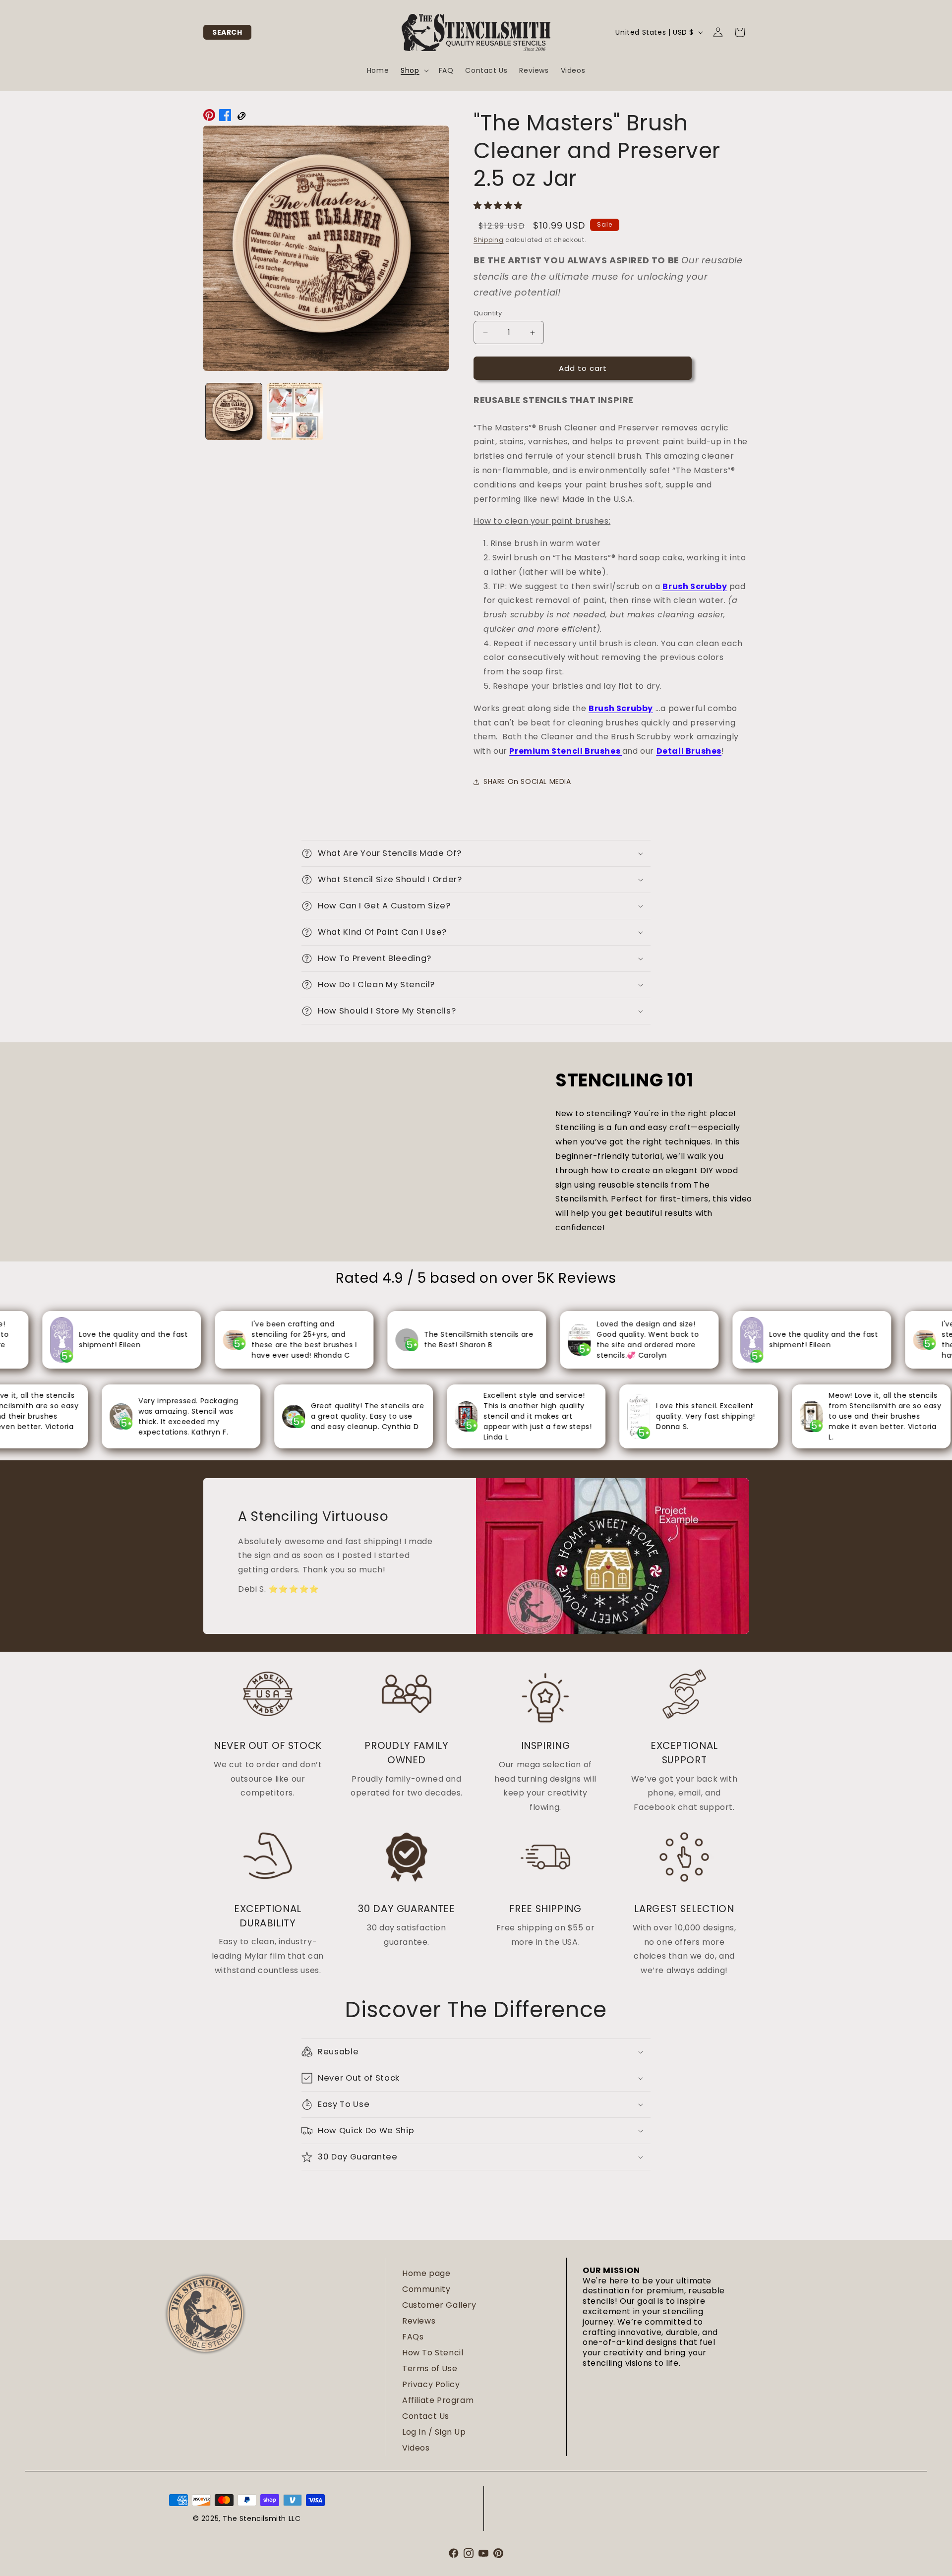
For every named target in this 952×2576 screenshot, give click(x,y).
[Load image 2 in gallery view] (295, 411)
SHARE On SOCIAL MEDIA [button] (527, 781)
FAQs (413, 2337)
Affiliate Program (438, 2400)
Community (426, 2289)
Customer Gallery (439, 2305)
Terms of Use (430, 2368)
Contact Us (426, 2416)
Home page (426, 2273)
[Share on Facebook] (225, 118)
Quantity (488, 313)
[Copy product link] (241, 118)
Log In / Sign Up (434, 2432)
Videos (416, 2448)
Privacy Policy (431, 2384)
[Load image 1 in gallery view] (234, 411)
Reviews (419, 2321)
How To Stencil (433, 2353)
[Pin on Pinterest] (209, 118)
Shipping (489, 240)
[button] (227, 32)
